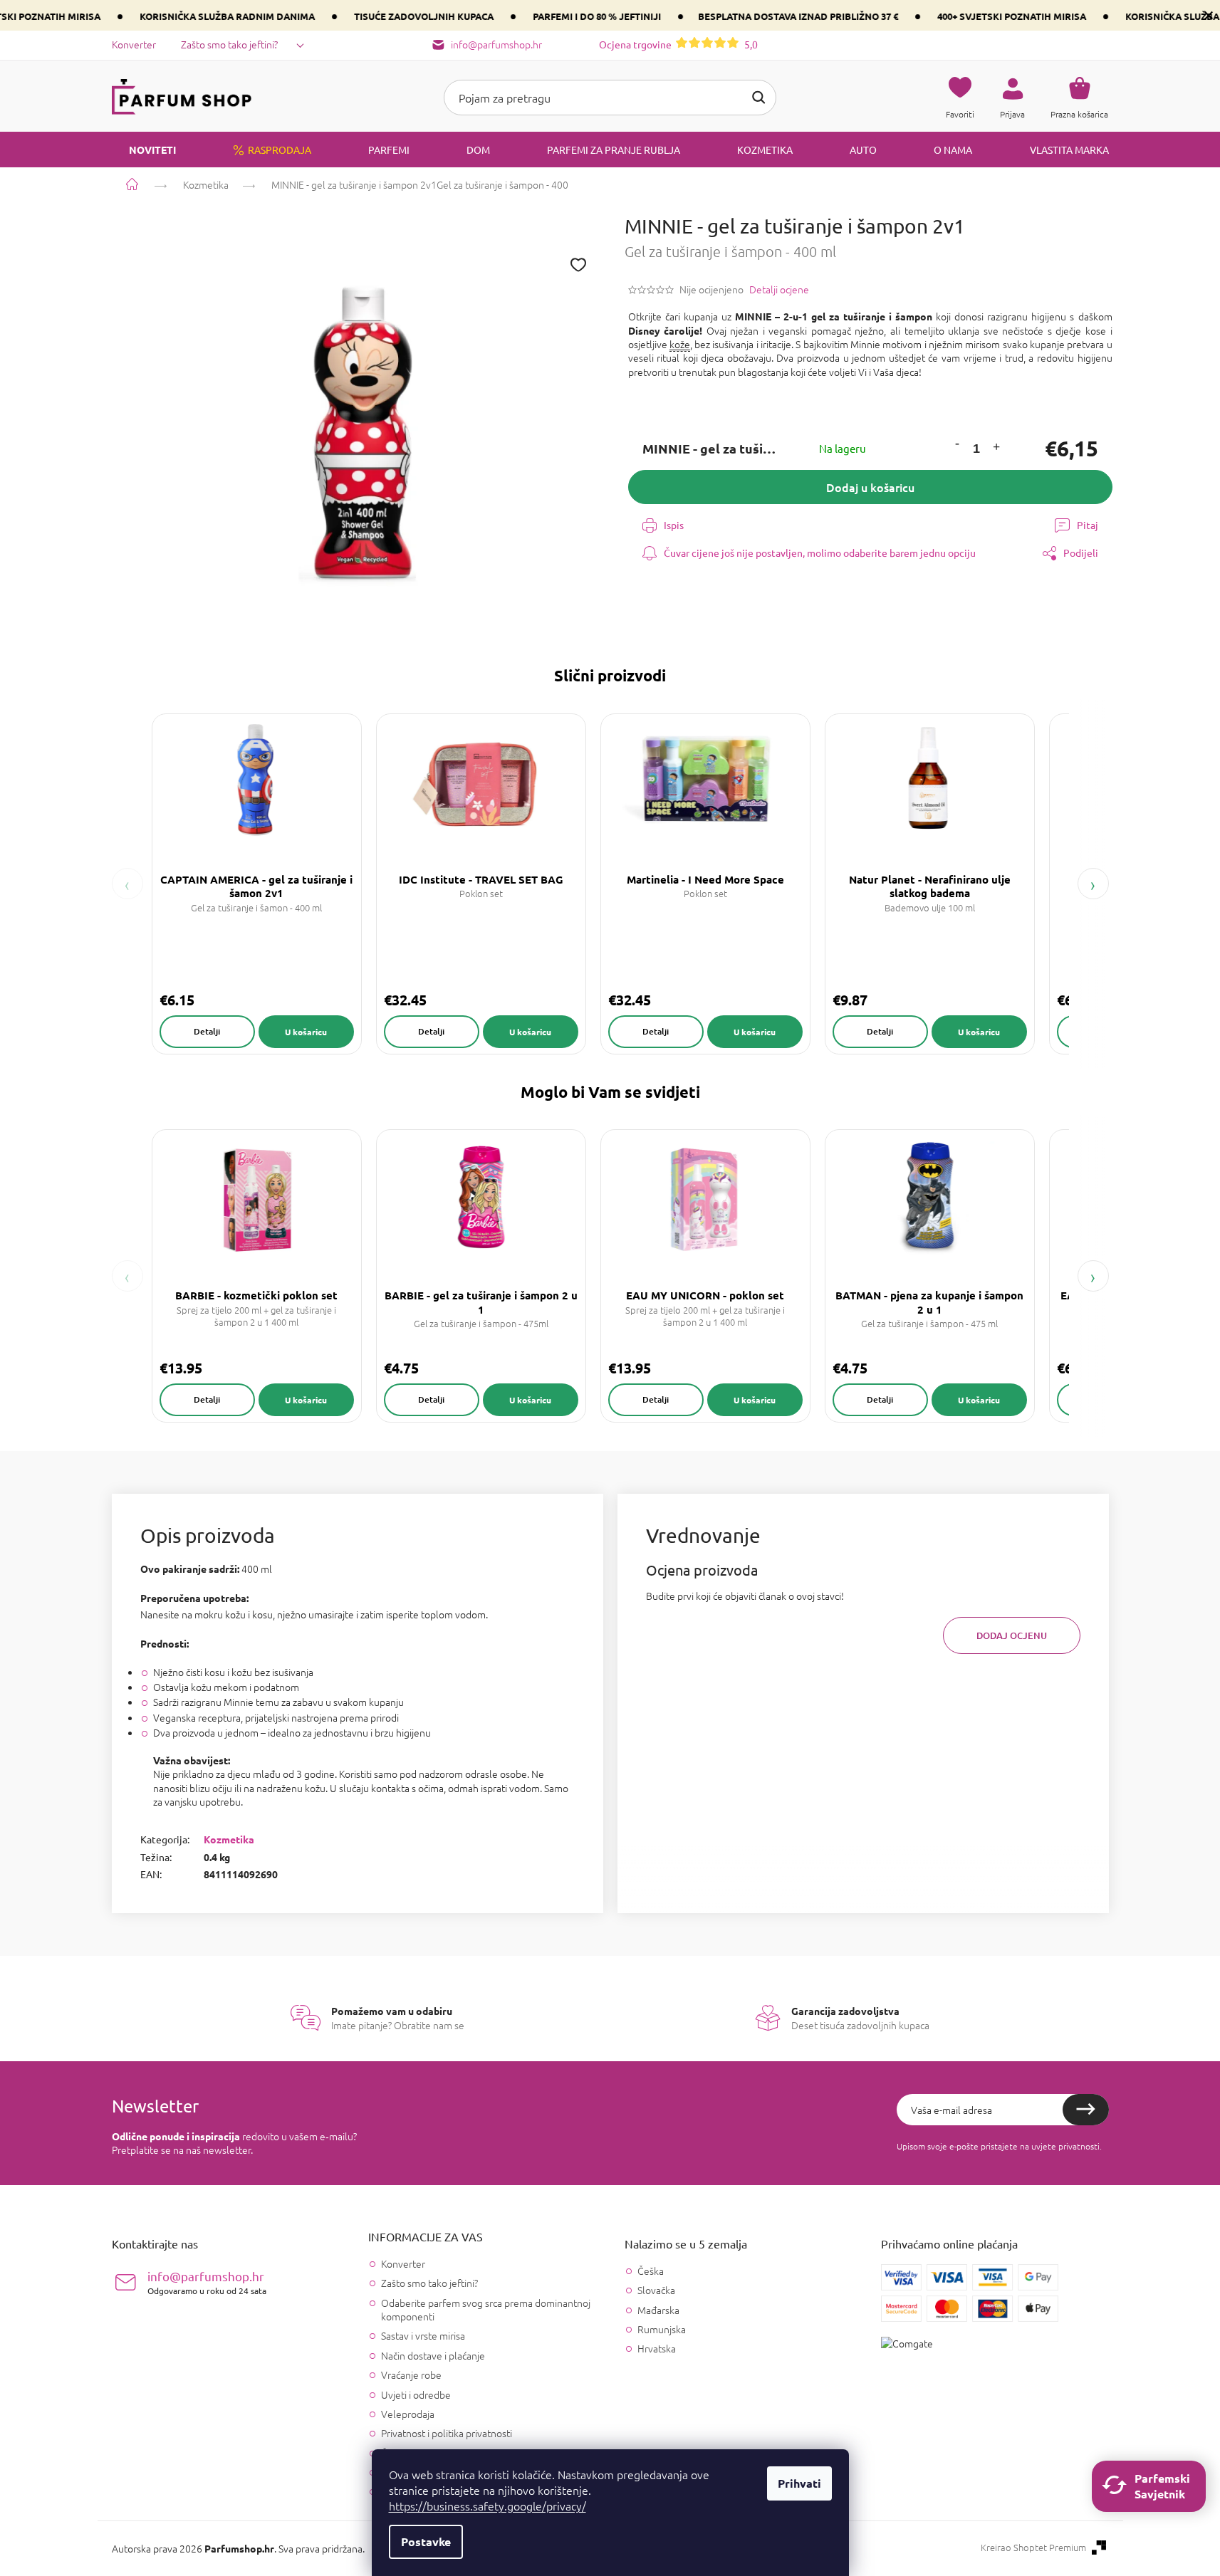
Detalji (207, 1031)
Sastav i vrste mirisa (423, 2335)
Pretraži (758, 98)
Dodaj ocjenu (1012, 1635)
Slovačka (656, 2290)
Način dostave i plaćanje (433, 2355)
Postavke (426, 2541)
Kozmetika (229, 1839)
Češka (651, 2271)
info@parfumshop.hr (207, 2282)
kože (680, 344)
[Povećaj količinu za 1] (996, 449)
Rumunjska (662, 2329)
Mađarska (658, 2310)
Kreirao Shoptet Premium (1033, 2548)
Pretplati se (1086, 2110)
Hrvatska (657, 2349)
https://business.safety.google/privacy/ (488, 2506)
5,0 (678, 44)
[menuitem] (144, 150)
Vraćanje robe (411, 2375)
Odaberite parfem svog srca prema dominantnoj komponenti (486, 2309)
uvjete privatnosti (1065, 2146)
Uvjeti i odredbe (416, 2394)
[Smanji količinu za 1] (956, 445)
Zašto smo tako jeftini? (229, 44)
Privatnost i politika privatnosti (447, 2433)
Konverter (134, 44)
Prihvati (799, 2483)
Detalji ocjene (779, 289)
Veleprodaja (408, 2414)
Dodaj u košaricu (870, 487)
